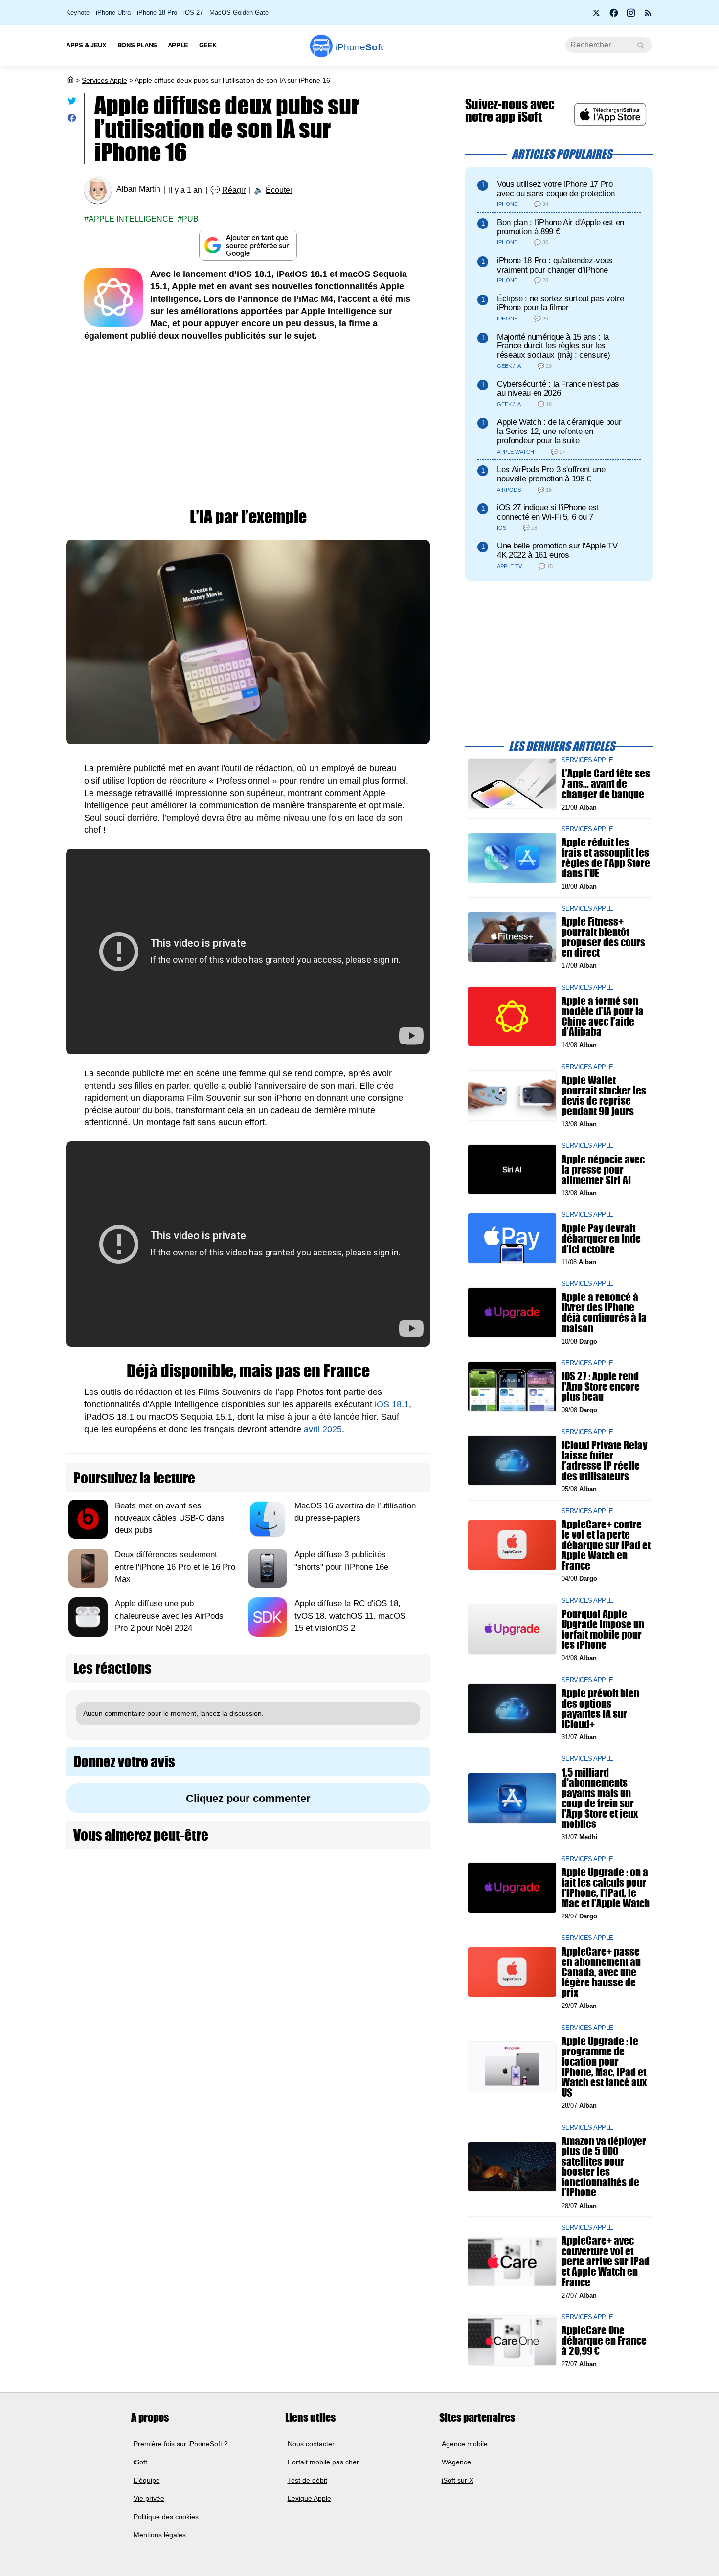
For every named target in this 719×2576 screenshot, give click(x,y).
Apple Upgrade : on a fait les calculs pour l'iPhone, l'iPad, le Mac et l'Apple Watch (606, 1887)
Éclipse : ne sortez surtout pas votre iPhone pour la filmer (560, 303)
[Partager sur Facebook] (72, 120)
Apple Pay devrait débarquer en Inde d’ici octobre (601, 1238)
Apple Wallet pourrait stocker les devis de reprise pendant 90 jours (604, 1095)
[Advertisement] (248, 425)
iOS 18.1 (392, 1404)
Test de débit (307, 2480)
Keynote (78, 12)
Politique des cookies (166, 2517)
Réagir (234, 190)
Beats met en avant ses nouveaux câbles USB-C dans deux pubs (170, 1518)
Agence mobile (465, 2444)
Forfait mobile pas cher (323, 2462)
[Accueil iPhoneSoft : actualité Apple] (70, 80)
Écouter (279, 190)
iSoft (140, 2462)
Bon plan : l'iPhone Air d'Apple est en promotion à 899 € (561, 227)
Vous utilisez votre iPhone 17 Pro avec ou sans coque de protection (556, 189)
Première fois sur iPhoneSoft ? (181, 2444)
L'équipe (147, 2480)
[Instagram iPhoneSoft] (631, 16)
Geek (208, 45)
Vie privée (149, 2499)
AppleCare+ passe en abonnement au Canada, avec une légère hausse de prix (601, 1972)
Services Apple (104, 80)
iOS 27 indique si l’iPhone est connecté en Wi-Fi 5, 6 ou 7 (548, 512)
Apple (178, 45)
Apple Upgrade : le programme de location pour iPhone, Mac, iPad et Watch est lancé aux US (604, 2066)
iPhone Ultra (113, 12)
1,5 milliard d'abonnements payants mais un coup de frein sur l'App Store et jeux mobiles (600, 1798)
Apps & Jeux (86, 45)
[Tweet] (72, 103)
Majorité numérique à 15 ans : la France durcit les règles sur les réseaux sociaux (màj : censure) (553, 346)
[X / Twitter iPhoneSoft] (597, 16)
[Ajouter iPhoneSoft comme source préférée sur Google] (248, 245)
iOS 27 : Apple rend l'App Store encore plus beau (601, 1386)
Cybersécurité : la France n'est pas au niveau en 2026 (558, 388)
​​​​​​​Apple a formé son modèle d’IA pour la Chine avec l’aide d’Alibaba (603, 1016)
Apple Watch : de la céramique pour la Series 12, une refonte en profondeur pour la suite (559, 431)
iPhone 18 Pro (157, 12)
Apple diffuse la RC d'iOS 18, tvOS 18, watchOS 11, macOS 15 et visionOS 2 (350, 1616)
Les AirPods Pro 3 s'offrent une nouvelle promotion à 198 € (551, 474)
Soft (359, 47)
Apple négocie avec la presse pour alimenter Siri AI (603, 1169)
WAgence (456, 2462)
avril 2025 (323, 1429)
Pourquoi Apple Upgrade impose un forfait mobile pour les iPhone (603, 1629)
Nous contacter (311, 2444)
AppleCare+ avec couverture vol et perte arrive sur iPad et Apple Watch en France (606, 2261)
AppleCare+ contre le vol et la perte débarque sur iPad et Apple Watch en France (606, 1545)
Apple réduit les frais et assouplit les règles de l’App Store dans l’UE (606, 858)
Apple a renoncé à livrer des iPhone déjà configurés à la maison (604, 1312)
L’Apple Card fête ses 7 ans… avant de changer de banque (606, 784)
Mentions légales (160, 2535)
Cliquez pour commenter (248, 1798)
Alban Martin (138, 190)
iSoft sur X (458, 2480)
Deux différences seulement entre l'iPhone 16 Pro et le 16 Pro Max (175, 1567)
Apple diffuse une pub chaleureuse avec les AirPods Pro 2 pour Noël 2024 (169, 1616)
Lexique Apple (309, 2499)
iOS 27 (193, 12)
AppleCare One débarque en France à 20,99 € (604, 2340)
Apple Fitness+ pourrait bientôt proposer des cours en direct (603, 937)
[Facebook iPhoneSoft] (614, 16)
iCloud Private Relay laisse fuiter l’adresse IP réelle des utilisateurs (604, 1460)
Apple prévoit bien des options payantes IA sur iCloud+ (600, 1708)
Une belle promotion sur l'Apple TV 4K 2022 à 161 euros (557, 550)
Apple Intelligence (131, 219)
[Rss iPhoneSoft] (648, 16)
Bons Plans (137, 45)
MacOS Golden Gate (239, 12)
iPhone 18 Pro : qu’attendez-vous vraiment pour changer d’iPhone (555, 265)
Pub (190, 219)
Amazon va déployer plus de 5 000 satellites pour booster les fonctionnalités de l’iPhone (604, 2166)
